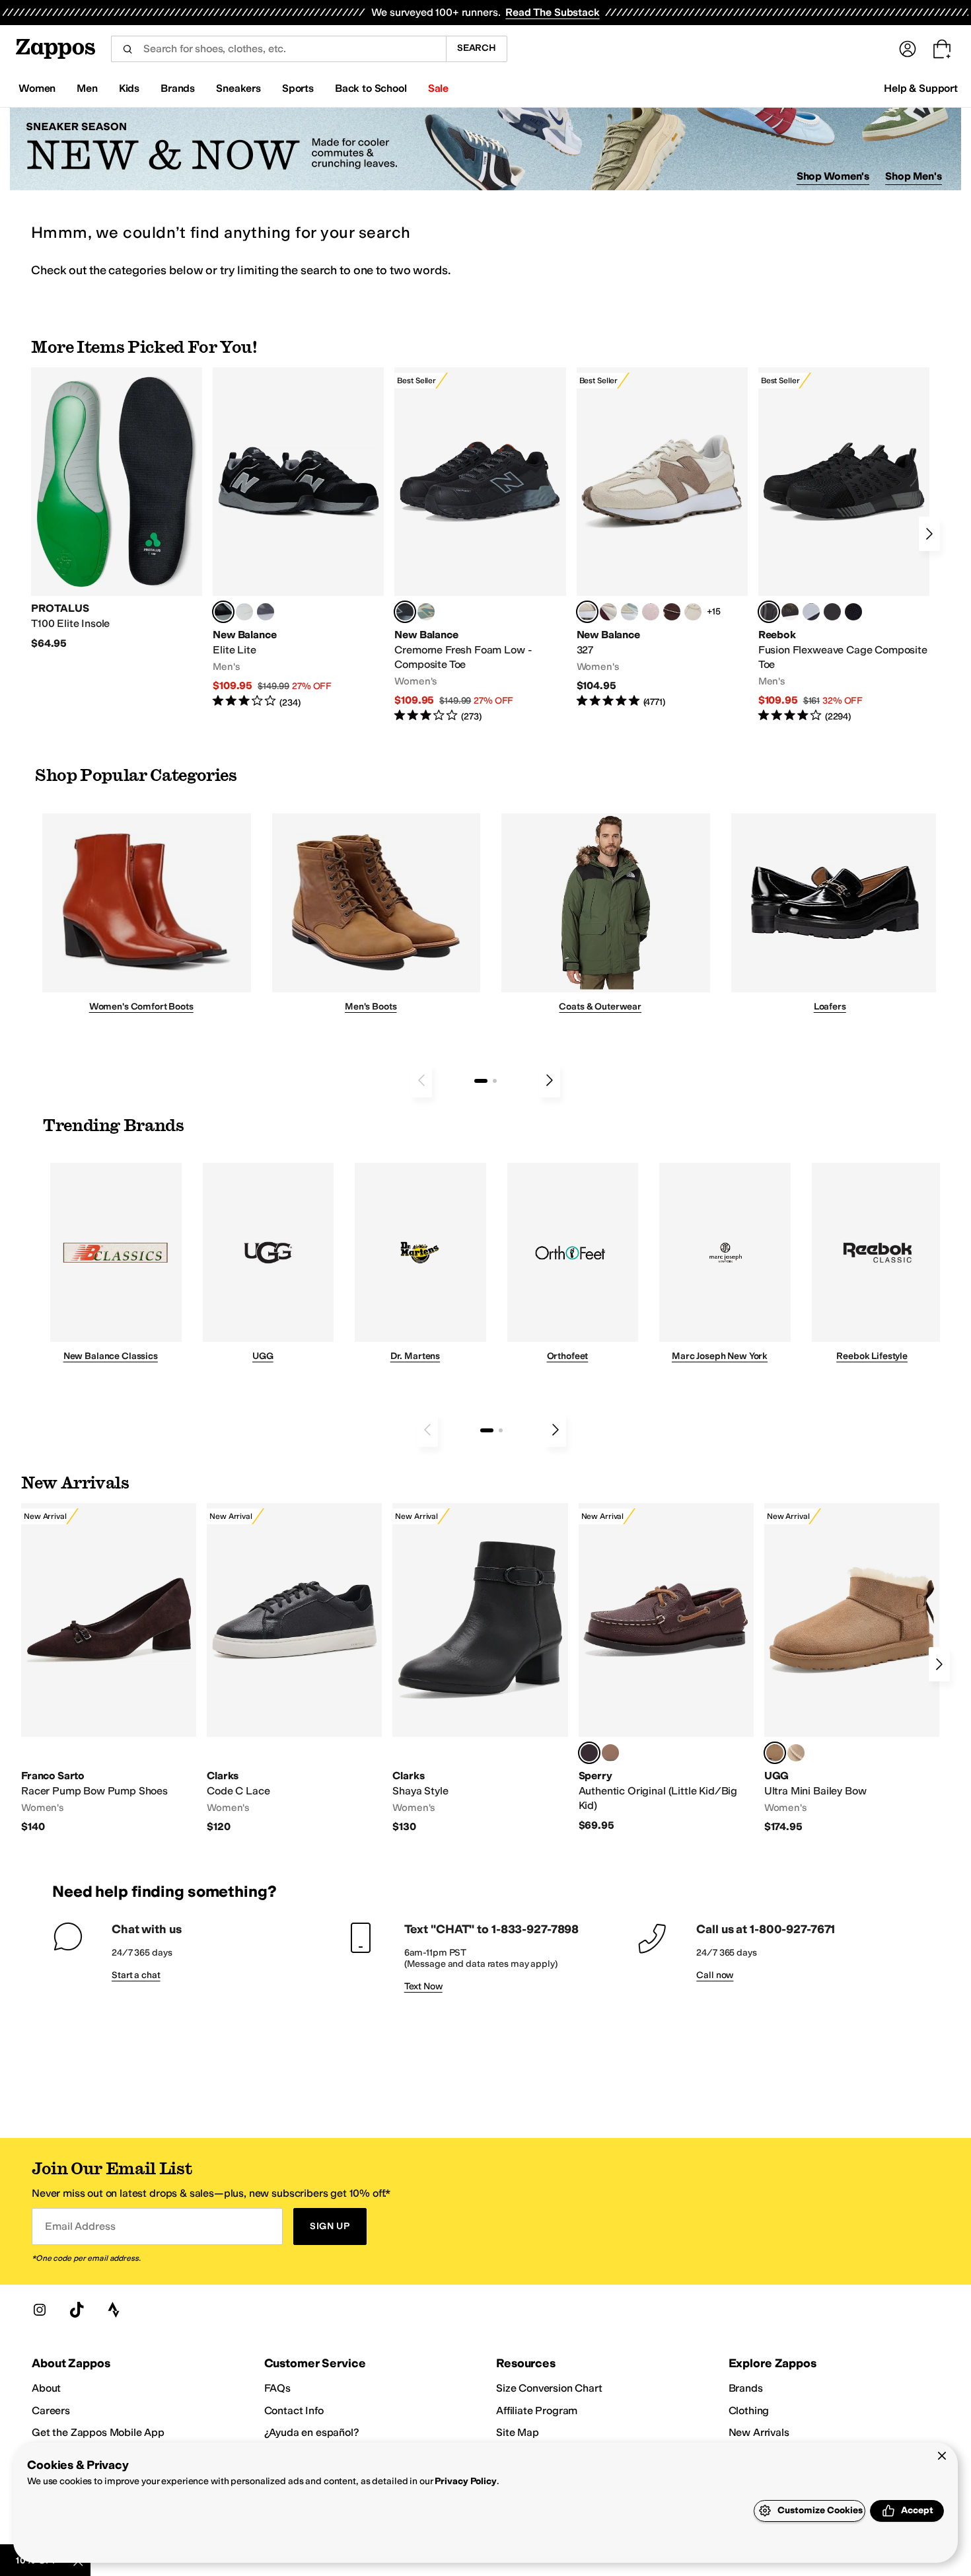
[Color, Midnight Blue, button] (610, 1753)
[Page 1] (481, 1081)
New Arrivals (759, 2432)
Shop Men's (914, 176)
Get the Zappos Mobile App (98, 2432)
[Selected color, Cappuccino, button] (589, 1753)
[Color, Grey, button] (266, 612)
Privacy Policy (465, 2481)
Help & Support (921, 88)
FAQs (277, 2388)
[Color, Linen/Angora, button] (693, 612)
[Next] (929, 534)
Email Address (80, 2226)
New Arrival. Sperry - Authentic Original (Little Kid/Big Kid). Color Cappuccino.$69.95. (666, 1668)
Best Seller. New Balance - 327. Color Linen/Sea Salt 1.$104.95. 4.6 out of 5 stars (662, 538)
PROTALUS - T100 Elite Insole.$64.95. (117, 509)
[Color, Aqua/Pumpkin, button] (426, 612)
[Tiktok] (77, 2310)
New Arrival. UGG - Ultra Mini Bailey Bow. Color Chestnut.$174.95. (852, 1669)
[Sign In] (908, 49)
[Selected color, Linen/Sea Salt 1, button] (587, 612)
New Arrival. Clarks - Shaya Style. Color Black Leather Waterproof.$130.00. (480, 1669)
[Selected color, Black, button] (223, 612)
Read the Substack (552, 12)
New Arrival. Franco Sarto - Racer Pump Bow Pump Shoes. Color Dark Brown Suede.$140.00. (109, 1669)
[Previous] (421, 1080)
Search (477, 48)
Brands (746, 2388)
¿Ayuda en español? (312, 2432)
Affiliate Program (537, 2410)
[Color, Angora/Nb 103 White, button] (629, 612)
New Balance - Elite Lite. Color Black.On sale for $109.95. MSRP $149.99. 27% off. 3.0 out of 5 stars (298, 538)
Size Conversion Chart (549, 2388)
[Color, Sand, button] (796, 1753)
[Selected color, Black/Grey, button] (405, 612)
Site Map (518, 2432)
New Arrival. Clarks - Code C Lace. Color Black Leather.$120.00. (294, 1669)
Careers (51, 2410)
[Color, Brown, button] (790, 612)
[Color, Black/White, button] (853, 612)
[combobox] (278, 49)
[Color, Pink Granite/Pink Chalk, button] (651, 612)
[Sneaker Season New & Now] (485, 149)
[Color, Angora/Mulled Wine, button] (608, 612)
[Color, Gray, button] (811, 612)
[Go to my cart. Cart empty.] (942, 49)
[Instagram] (40, 2310)
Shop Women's (833, 176)
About (46, 2388)
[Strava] (114, 2310)
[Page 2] (495, 1081)
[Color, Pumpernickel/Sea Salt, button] (672, 612)
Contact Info (294, 2410)
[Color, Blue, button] (244, 612)
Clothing (749, 2410)
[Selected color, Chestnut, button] (775, 1753)
